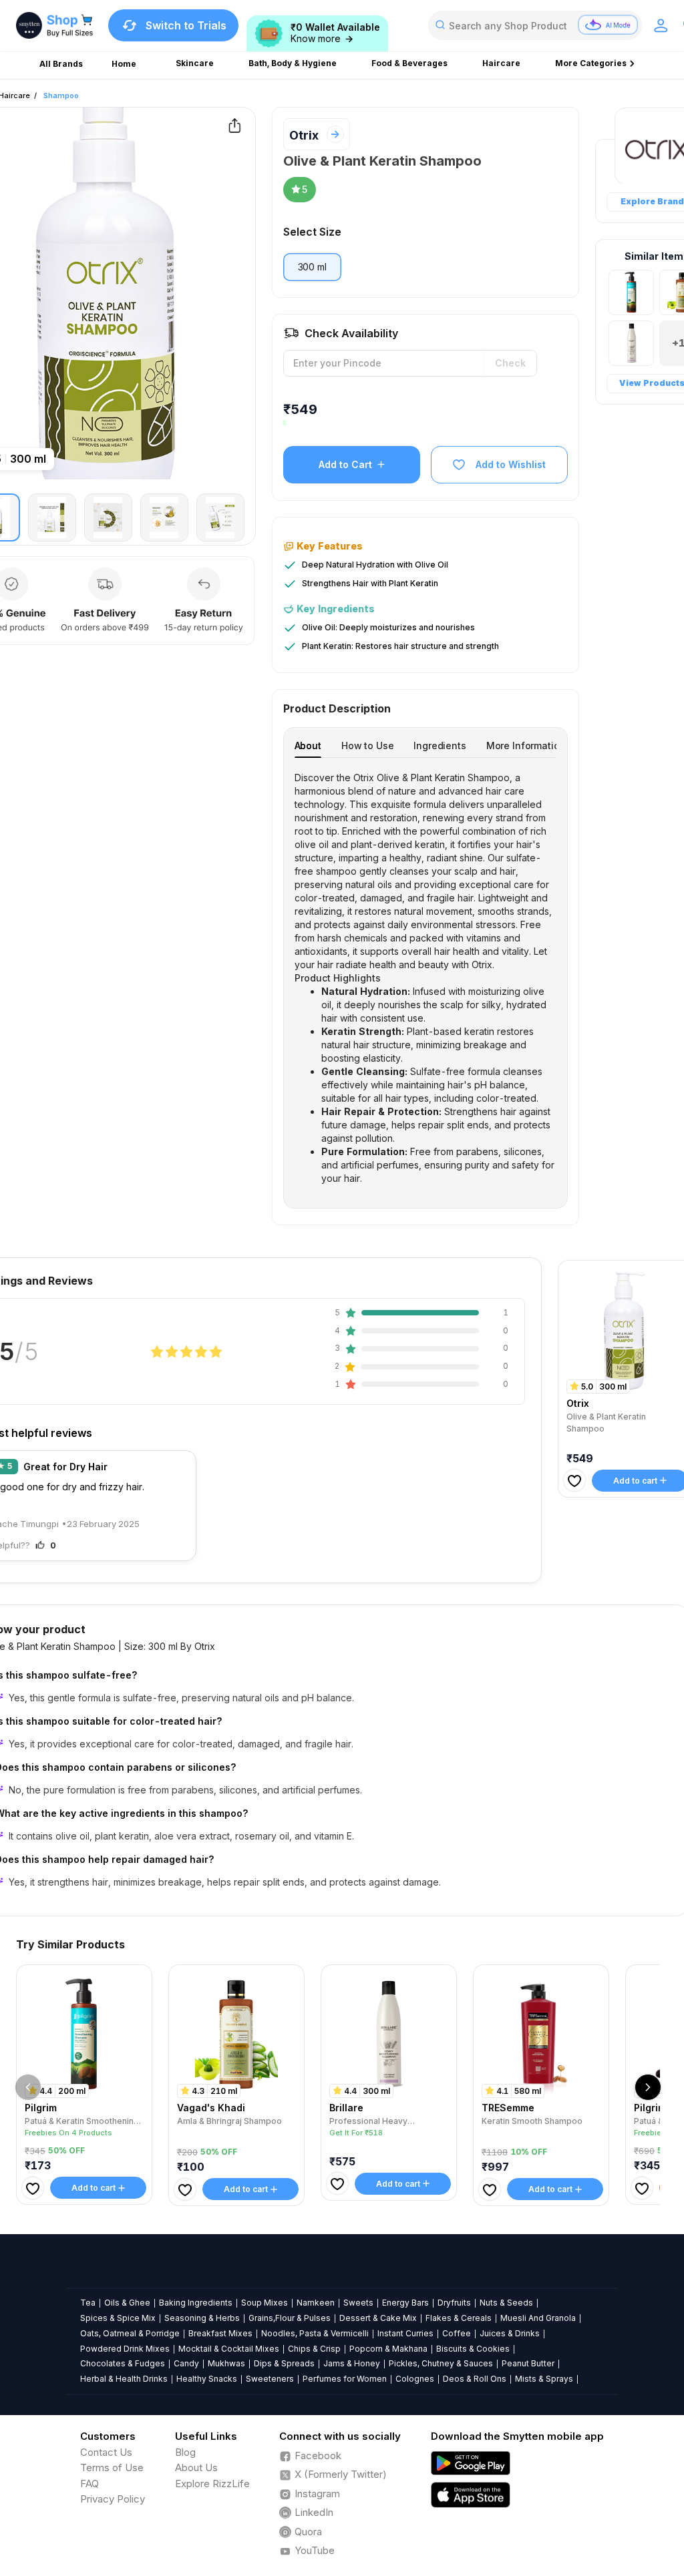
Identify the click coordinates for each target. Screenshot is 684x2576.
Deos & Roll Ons (475, 2379)
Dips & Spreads (284, 2363)
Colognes (415, 2379)
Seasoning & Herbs (202, 2318)
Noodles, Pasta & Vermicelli (315, 2333)
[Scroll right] (648, 2087)
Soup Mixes (265, 2303)
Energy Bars (405, 2303)
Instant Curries (405, 2333)
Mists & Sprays (544, 2379)
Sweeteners (270, 2379)
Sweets (358, 2303)
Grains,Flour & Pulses (290, 2318)
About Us (196, 2467)
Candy (186, 2363)
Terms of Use (112, 2467)
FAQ (90, 2484)
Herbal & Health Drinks (124, 2379)
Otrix (304, 135)
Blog (185, 2452)
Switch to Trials (186, 25)
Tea (88, 2303)
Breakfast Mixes (220, 2333)
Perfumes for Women (345, 2379)
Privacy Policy (113, 2499)
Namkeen (316, 2303)
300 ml (312, 267)
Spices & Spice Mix (118, 2318)
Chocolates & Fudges (123, 2363)
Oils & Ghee (127, 2303)
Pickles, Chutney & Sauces (441, 2363)
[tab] (308, 745)
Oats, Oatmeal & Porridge (130, 2333)
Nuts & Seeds (506, 2303)
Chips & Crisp (314, 2349)
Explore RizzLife (212, 2484)
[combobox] (535, 25)
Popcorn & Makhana (388, 2349)
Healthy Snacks (207, 2379)
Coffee (457, 2333)
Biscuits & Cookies (473, 2349)
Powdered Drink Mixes (125, 2349)
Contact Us (106, 2452)
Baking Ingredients (196, 2303)
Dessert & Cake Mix (378, 2318)
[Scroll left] (28, 2087)
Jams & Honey (352, 2363)
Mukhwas (226, 2363)
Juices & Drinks (510, 2333)
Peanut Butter (528, 2363)
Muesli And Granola (538, 2318)
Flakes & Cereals (459, 2318)
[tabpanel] (426, 978)
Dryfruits (454, 2303)
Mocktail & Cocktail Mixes (229, 2349)
